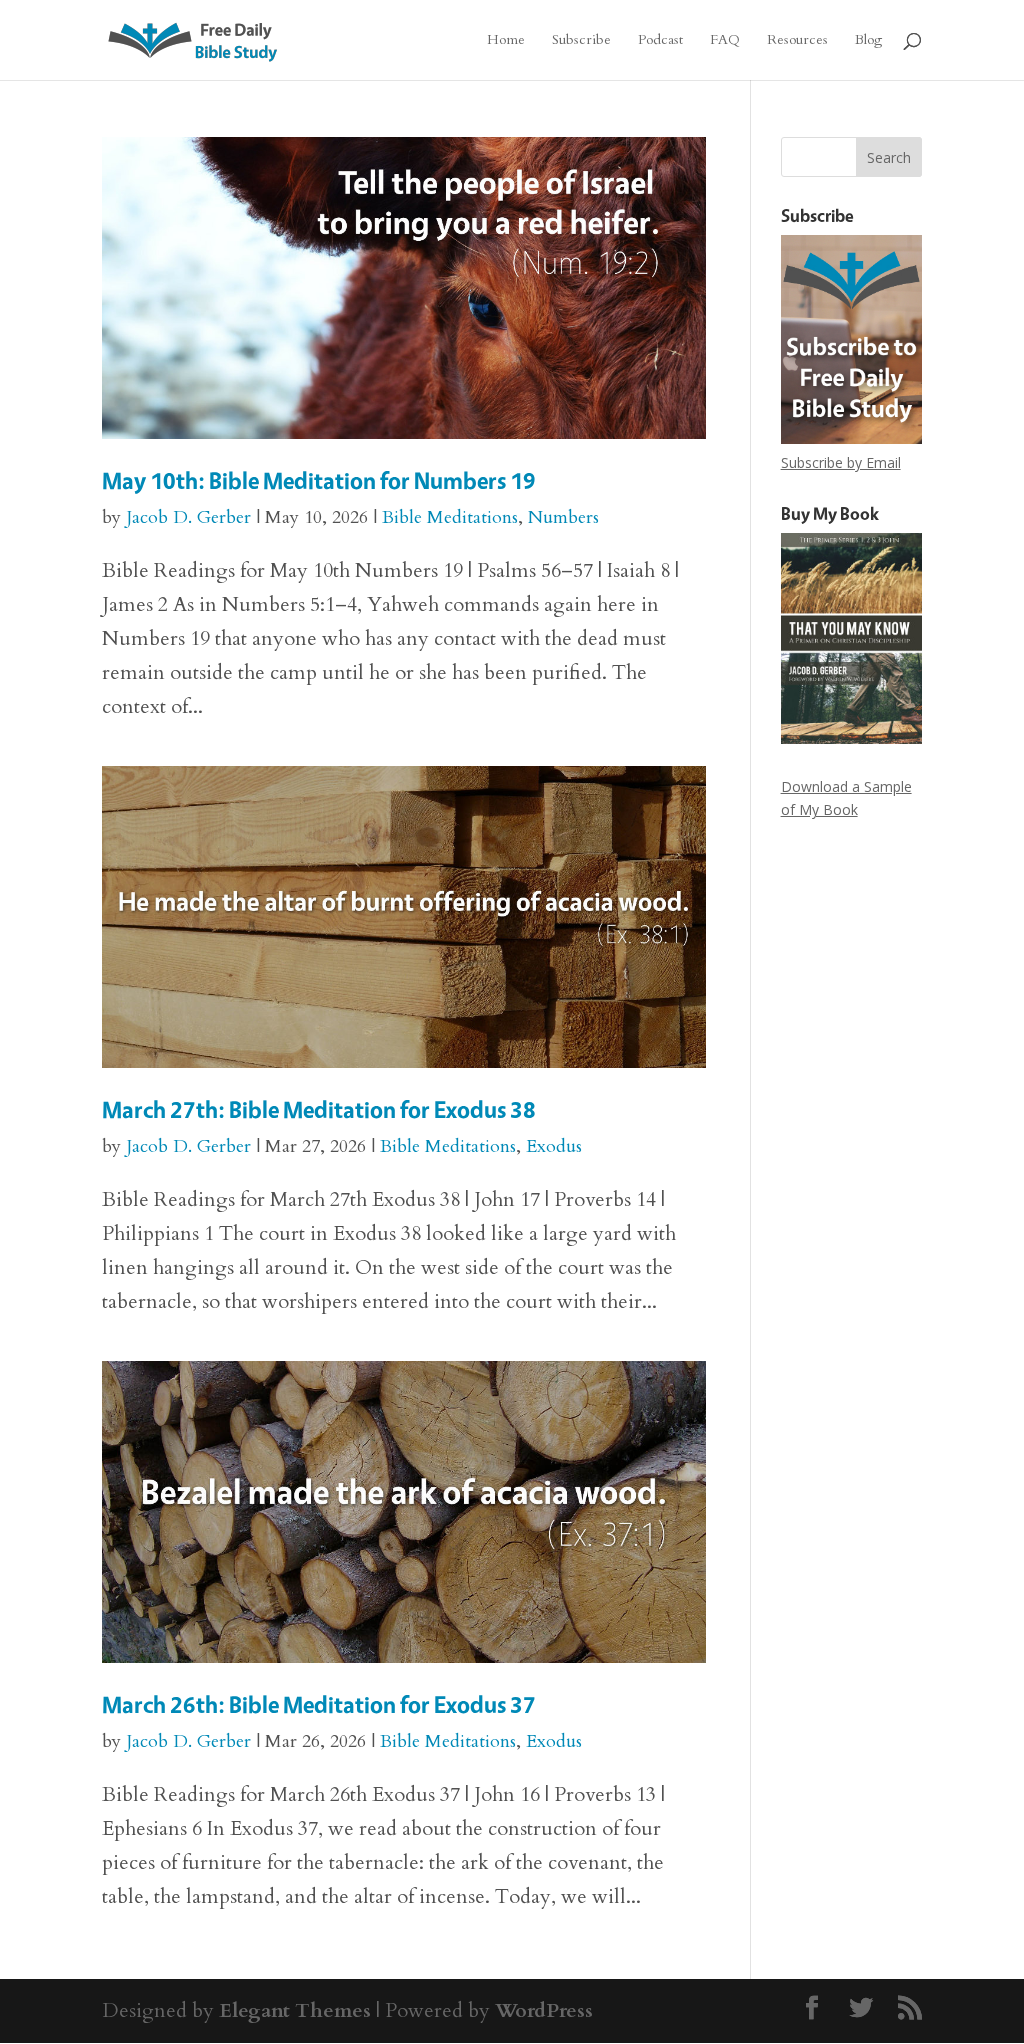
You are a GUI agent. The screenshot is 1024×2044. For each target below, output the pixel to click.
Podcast (660, 41)
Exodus (554, 1146)
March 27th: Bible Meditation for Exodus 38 (319, 1109)
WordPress (544, 2010)
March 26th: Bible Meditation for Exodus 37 (319, 1704)
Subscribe (581, 41)
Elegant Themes (295, 2010)
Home (506, 41)
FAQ (725, 41)
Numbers (563, 517)
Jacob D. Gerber (188, 517)
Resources (797, 41)
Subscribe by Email (841, 462)
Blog (868, 41)
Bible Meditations (450, 517)
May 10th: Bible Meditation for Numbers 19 (319, 480)
